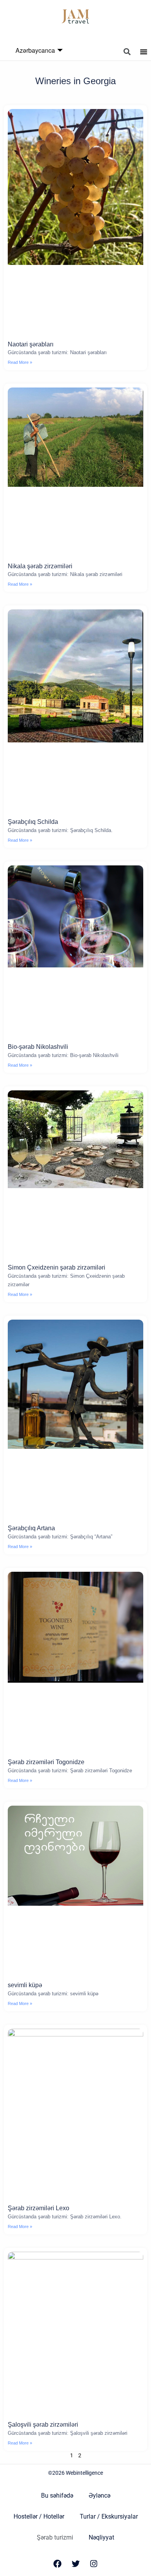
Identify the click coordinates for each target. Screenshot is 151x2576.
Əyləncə (100, 2496)
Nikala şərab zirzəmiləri (40, 566)
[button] (127, 52)
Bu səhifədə (57, 2496)
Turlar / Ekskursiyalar (109, 2516)
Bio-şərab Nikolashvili (38, 1047)
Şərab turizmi (55, 2537)
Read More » (20, 362)
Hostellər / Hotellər (39, 2516)
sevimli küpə (25, 1985)
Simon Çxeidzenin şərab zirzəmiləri (57, 1267)
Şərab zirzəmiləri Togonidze (46, 1762)
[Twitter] (75, 2564)
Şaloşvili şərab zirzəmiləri (43, 2425)
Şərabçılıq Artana (31, 1528)
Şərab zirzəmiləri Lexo (39, 2208)
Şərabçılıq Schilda (33, 822)
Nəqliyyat (101, 2537)
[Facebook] (57, 2564)
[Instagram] (94, 2564)
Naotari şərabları (31, 344)
